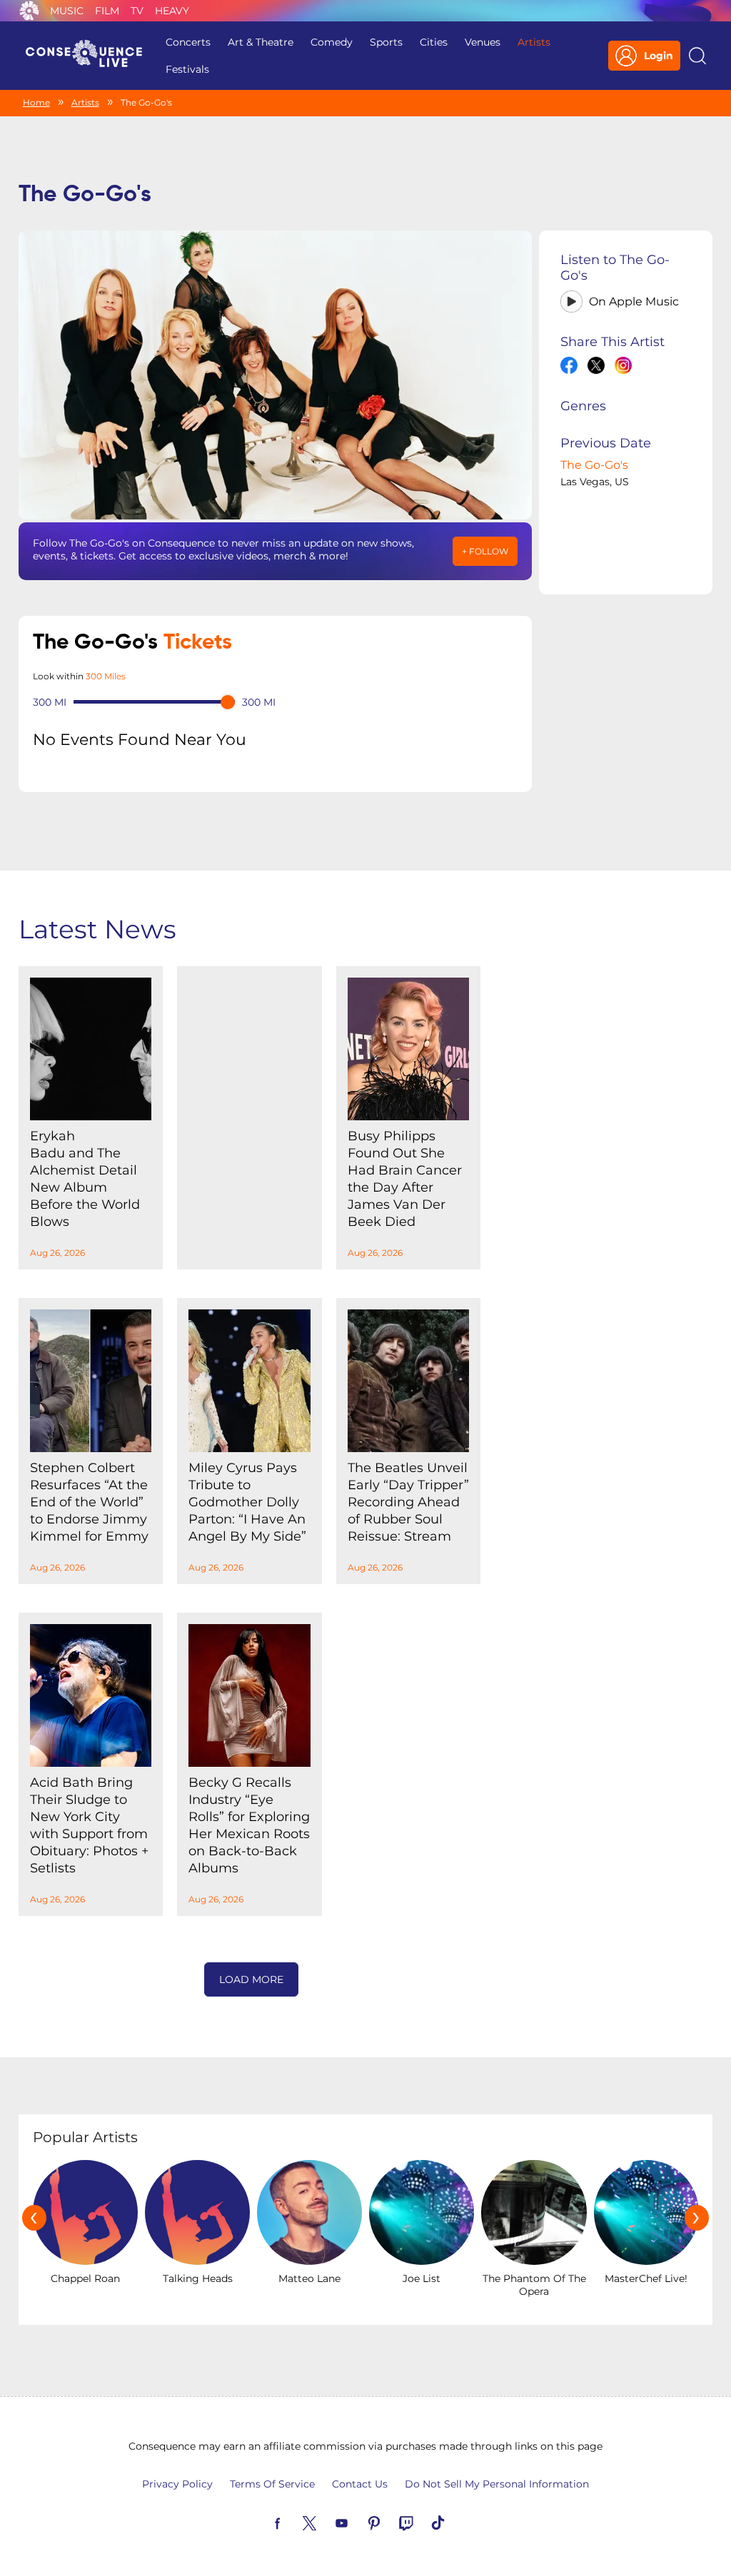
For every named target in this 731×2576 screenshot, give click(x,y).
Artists (534, 42)
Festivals (187, 69)
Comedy (332, 42)
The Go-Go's (594, 465)
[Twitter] (326, 2522)
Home (36, 102)
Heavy (172, 11)
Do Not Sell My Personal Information (497, 2484)
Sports (386, 42)
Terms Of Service (272, 2484)
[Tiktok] (455, 2522)
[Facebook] (294, 2522)
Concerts (188, 42)
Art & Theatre (261, 42)
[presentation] (34, 2218)
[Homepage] (90, 56)
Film (107, 11)
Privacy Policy (177, 2484)
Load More (251, 1979)
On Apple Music (634, 301)
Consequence (29, 11)
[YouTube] (358, 2522)
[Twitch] (423, 2522)
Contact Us (360, 2484)
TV (137, 11)
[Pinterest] (390, 2522)
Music (67, 11)
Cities (434, 42)
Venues (483, 42)
